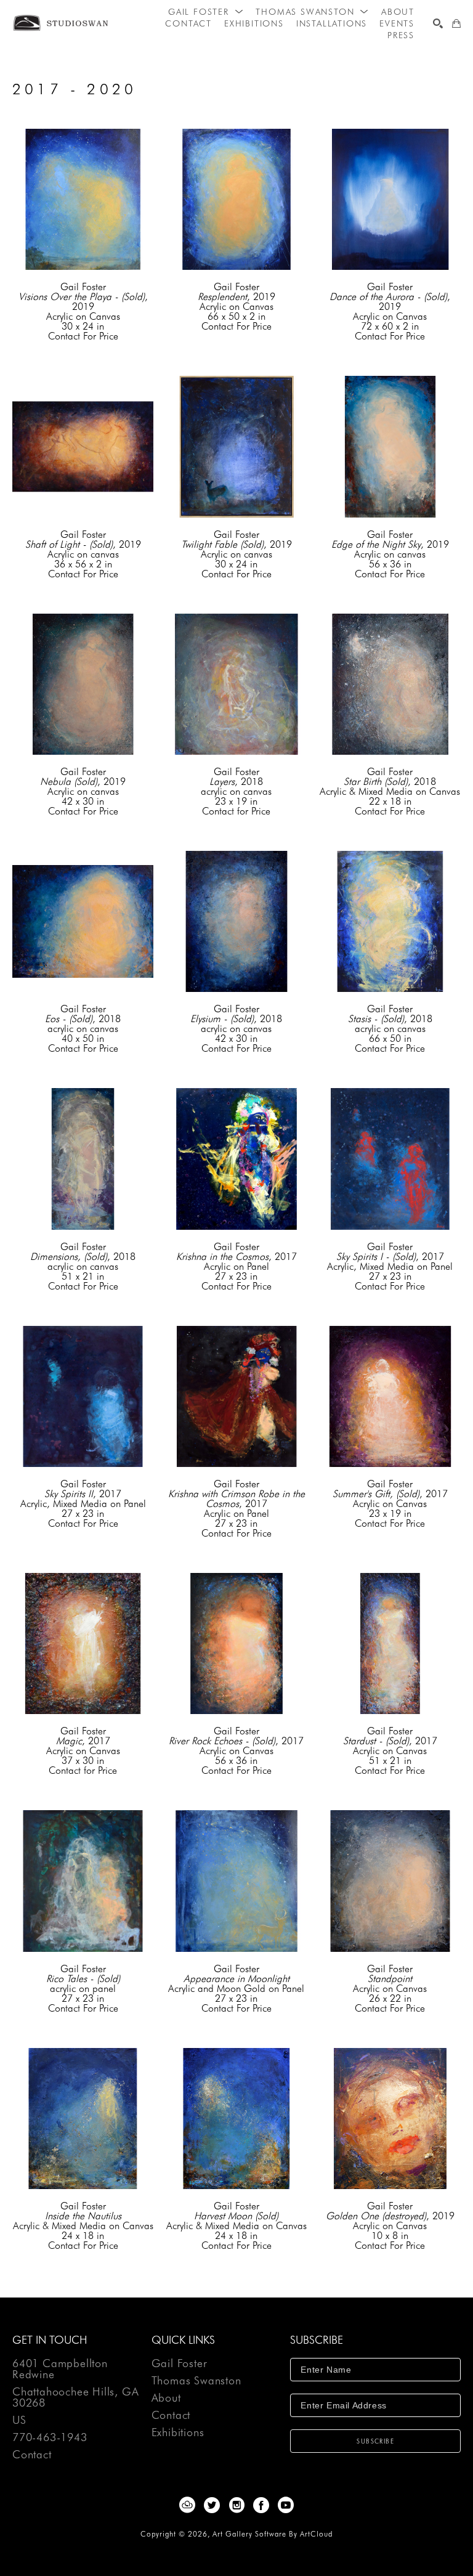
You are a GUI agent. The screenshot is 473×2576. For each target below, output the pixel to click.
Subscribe (375, 2441)
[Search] (438, 23)
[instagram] (236, 2505)
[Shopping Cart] (456, 23)
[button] (206, 12)
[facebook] (261, 2505)
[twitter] (212, 2505)
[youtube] (286, 2505)
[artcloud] (187, 2505)
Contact (32, 2455)
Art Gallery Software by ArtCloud (273, 2534)
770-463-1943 (50, 2438)
